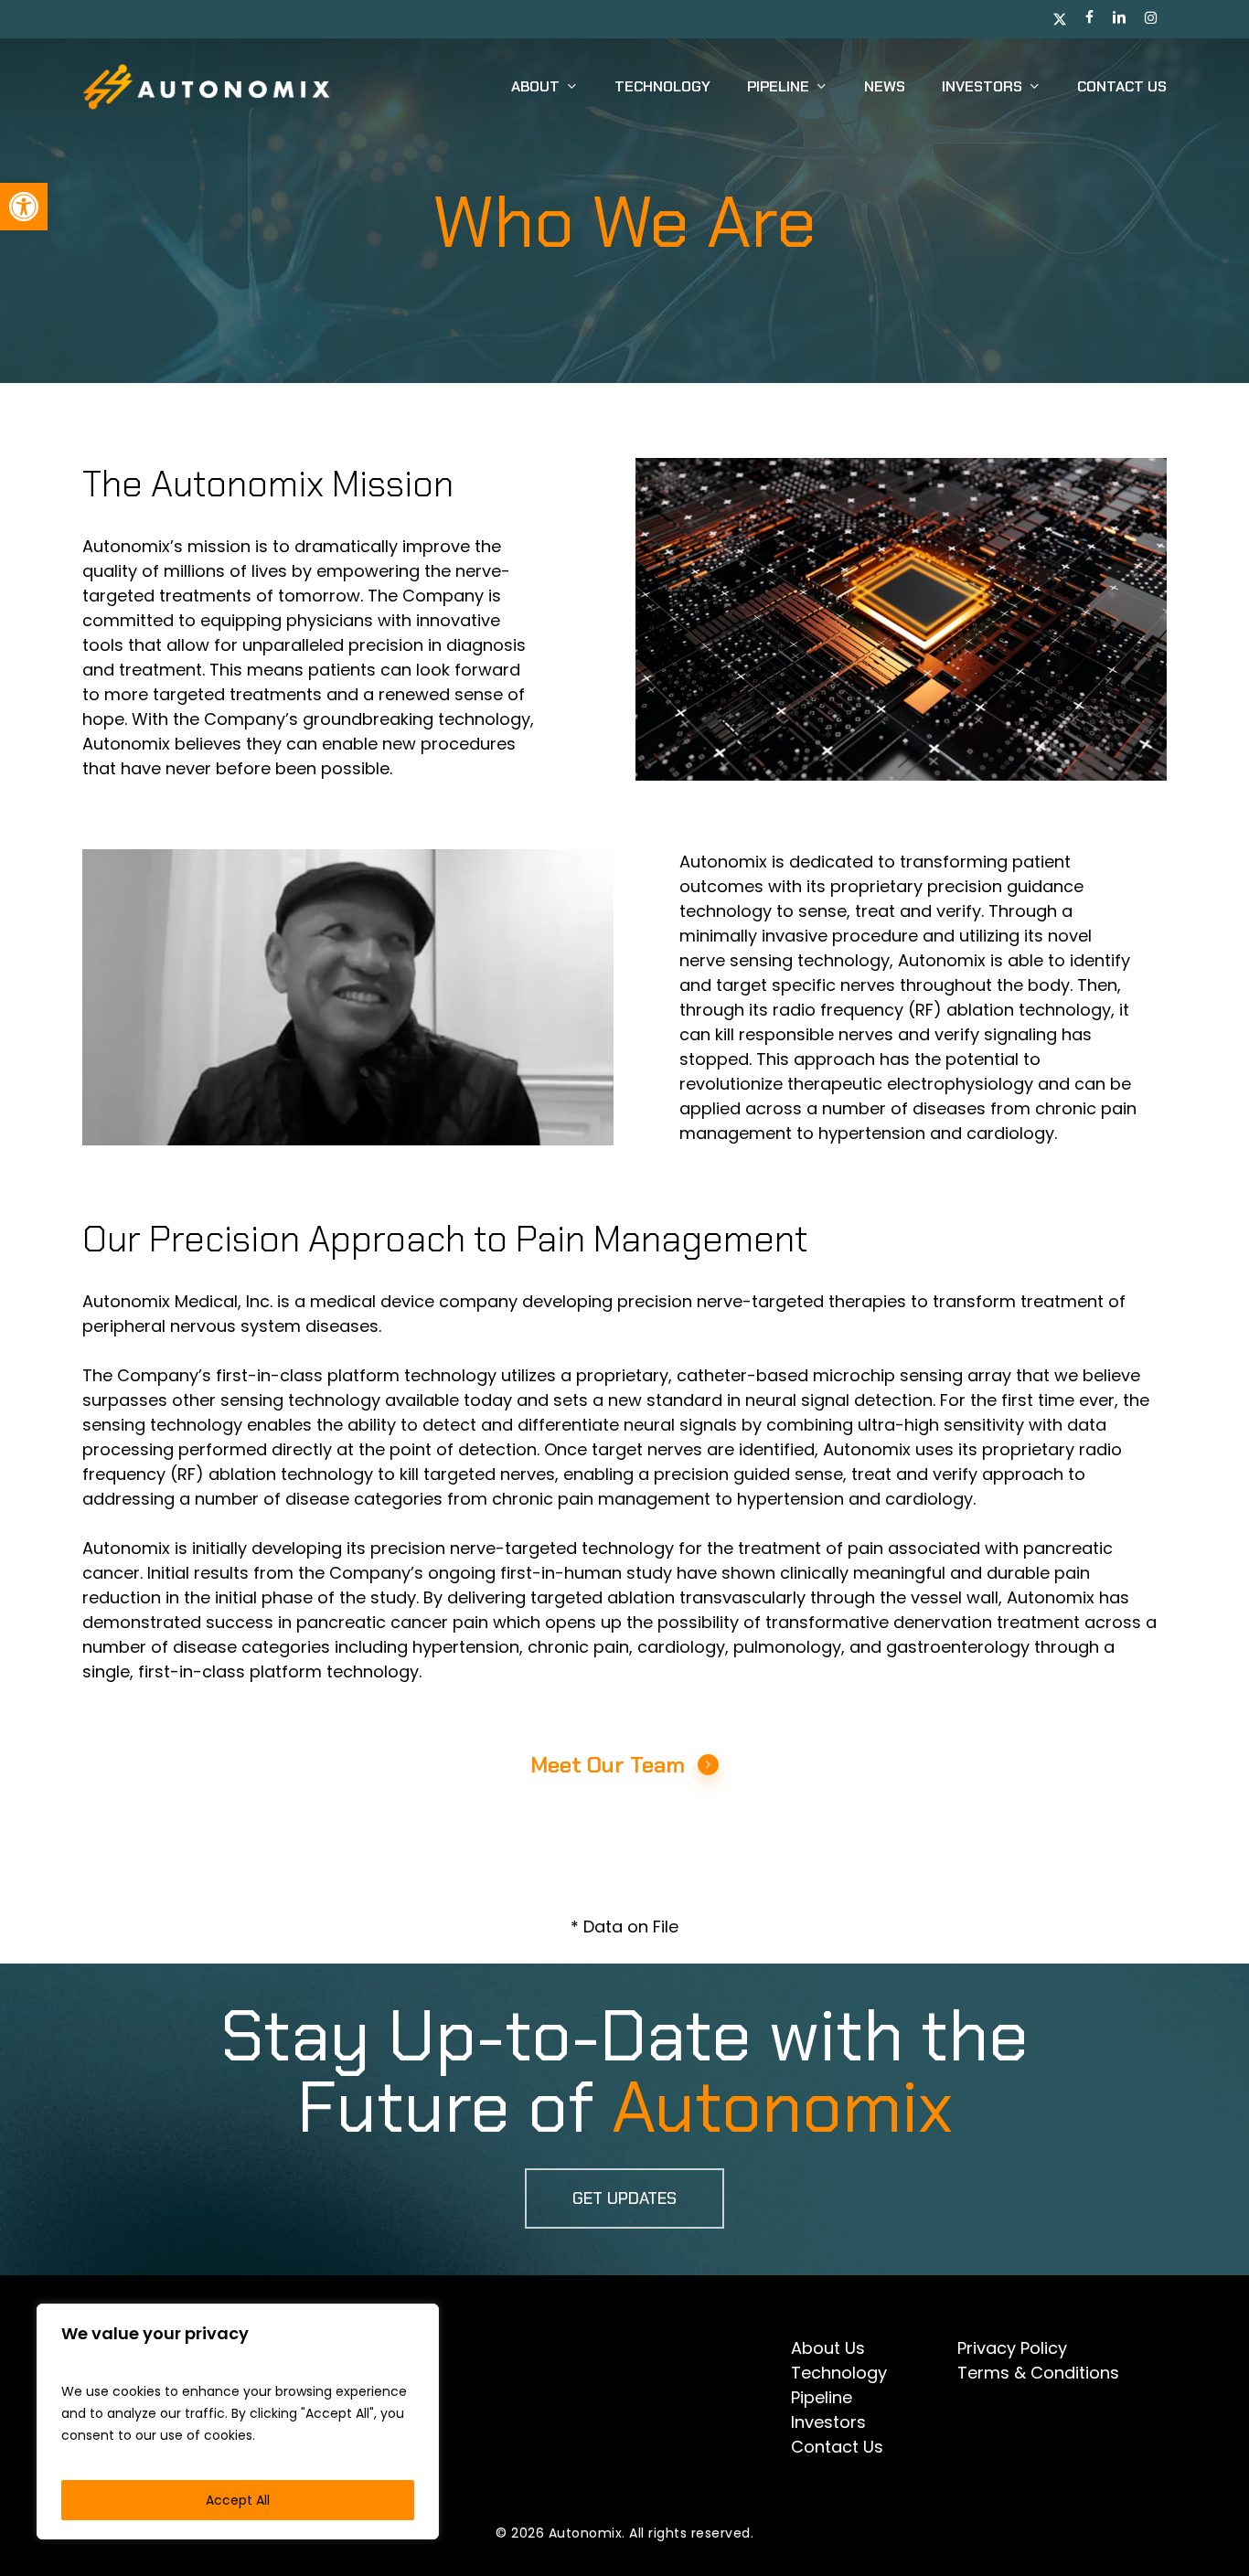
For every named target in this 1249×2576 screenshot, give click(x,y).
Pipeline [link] (822, 2397)
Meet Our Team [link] (608, 1765)
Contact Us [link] (837, 2447)
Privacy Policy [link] (1012, 2348)
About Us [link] (828, 2348)
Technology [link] (839, 2373)
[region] (238, 2422)
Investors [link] (828, 2422)
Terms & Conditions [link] (1038, 2373)
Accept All (238, 2500)
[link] (24, 207)
